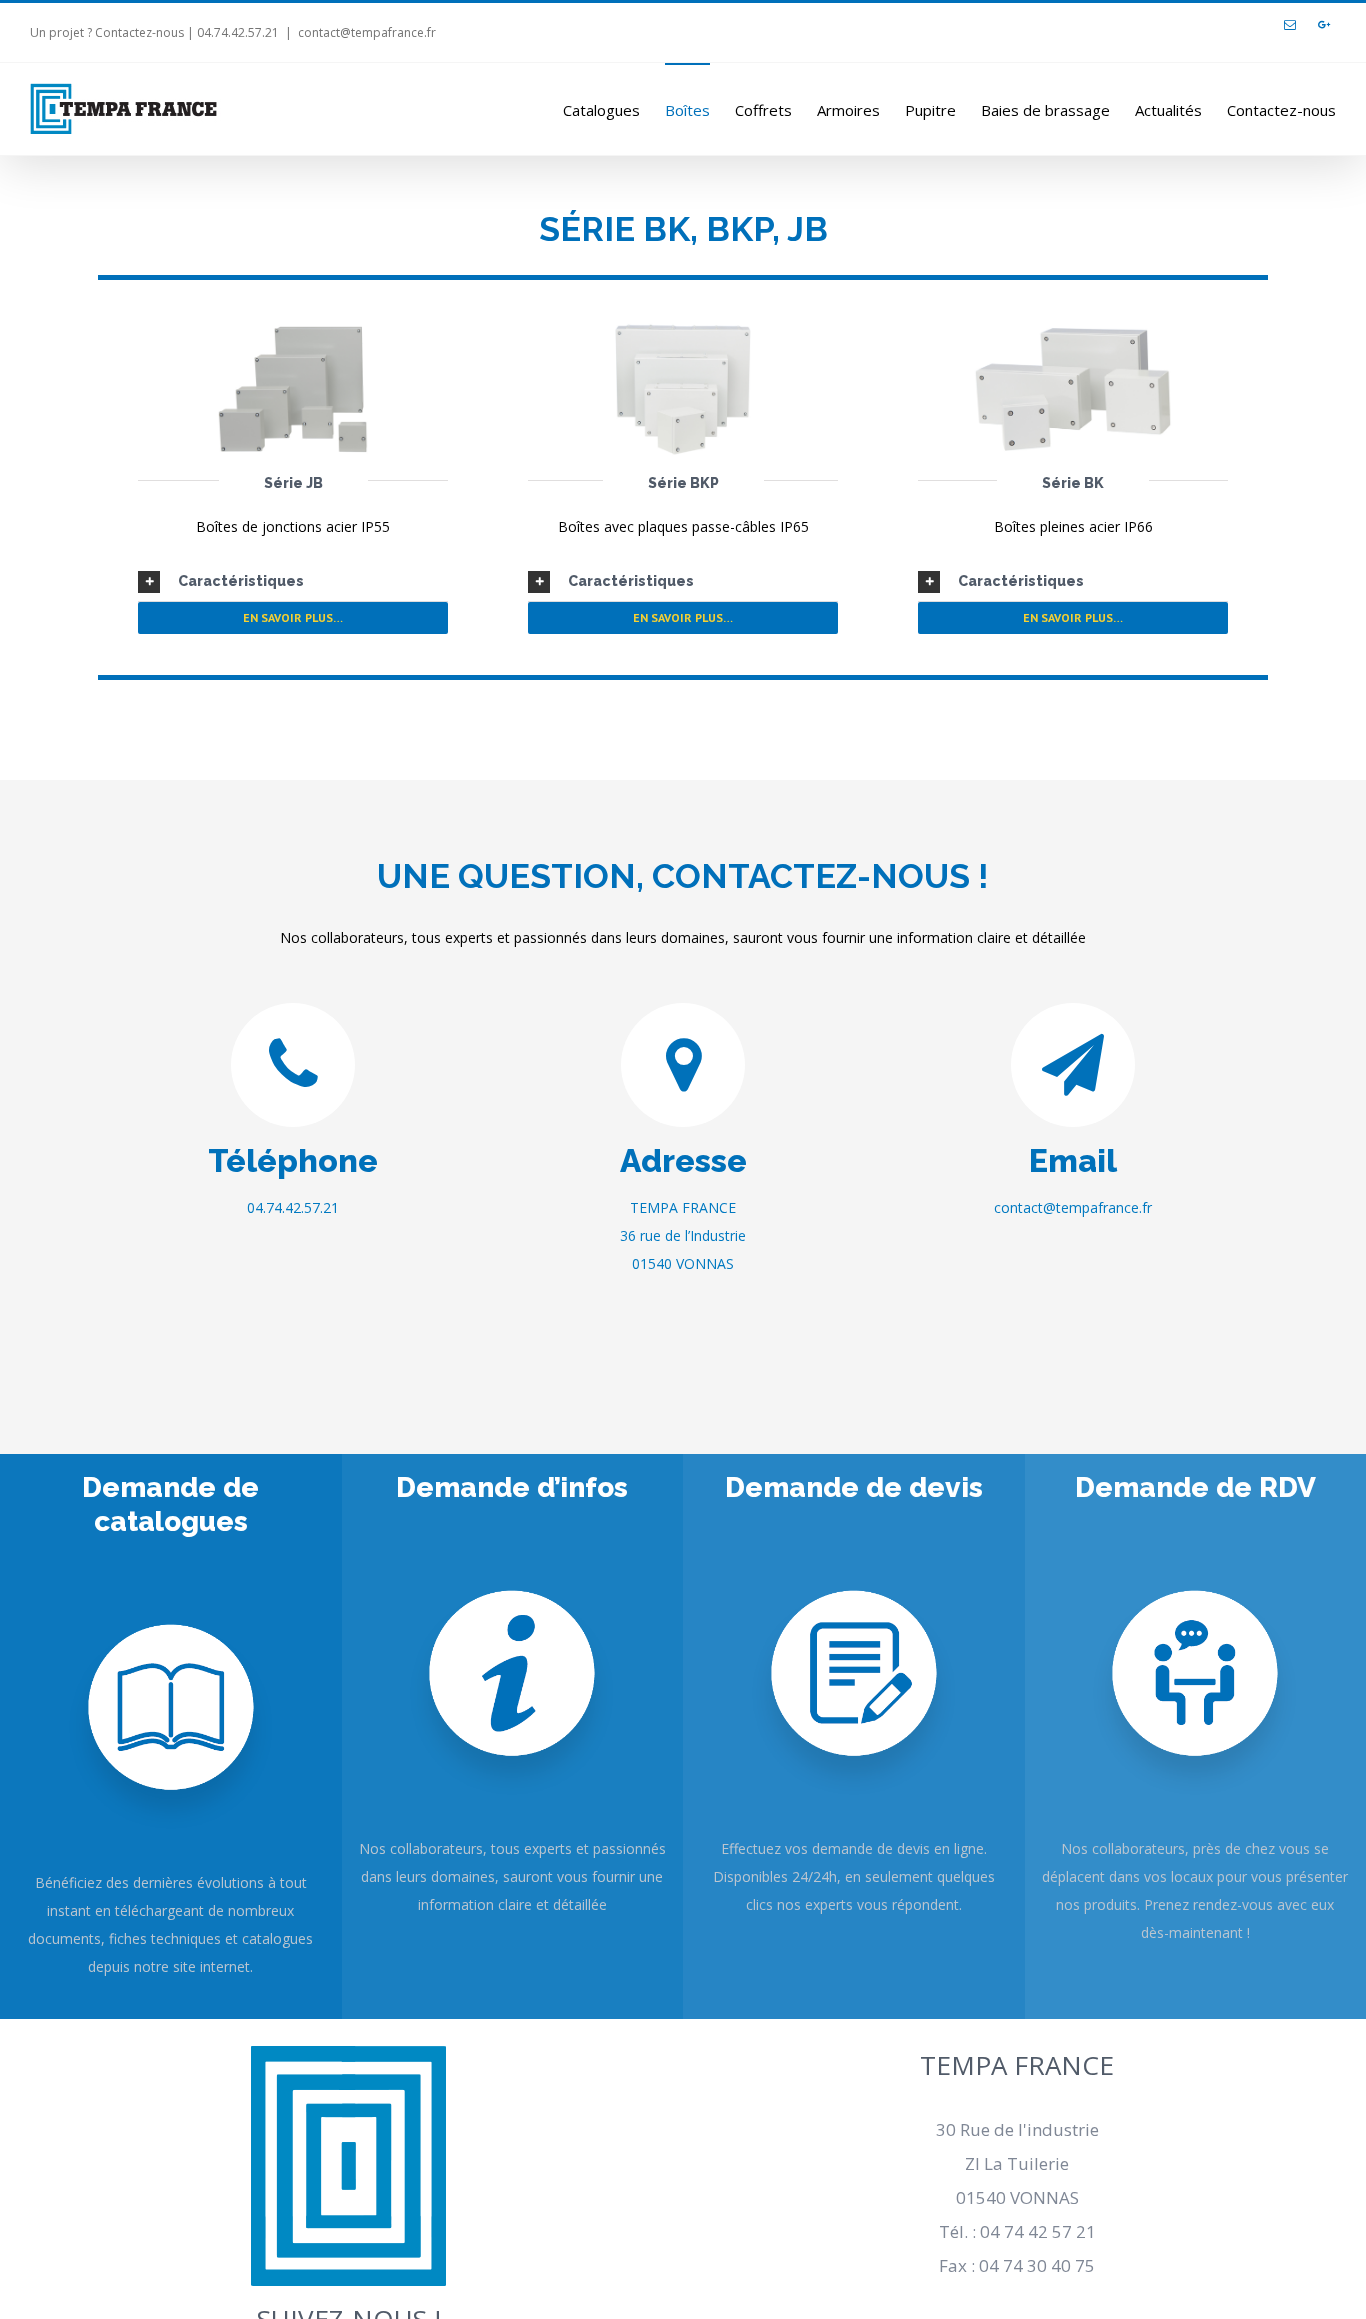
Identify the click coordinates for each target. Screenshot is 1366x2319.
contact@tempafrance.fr (367, 32)
